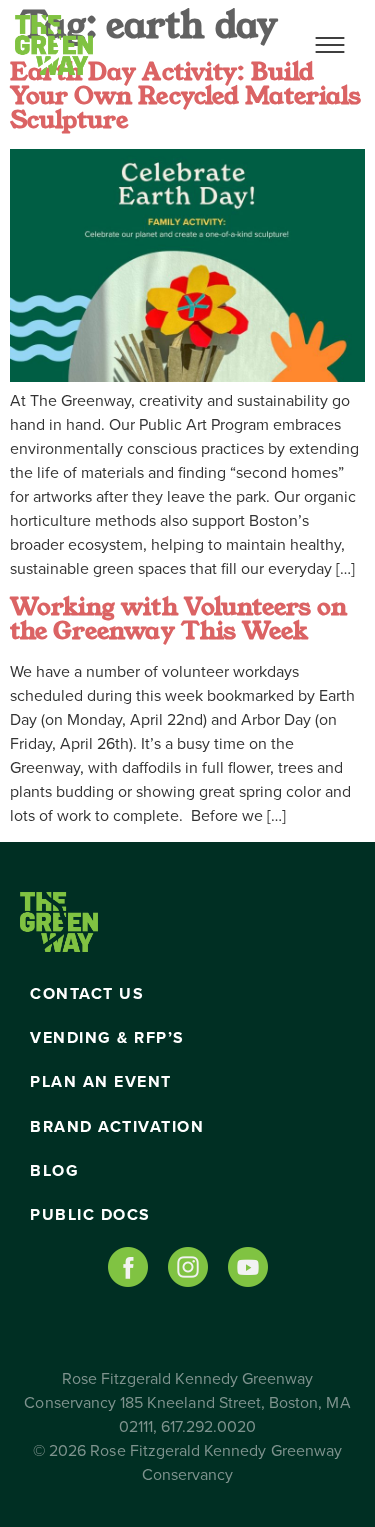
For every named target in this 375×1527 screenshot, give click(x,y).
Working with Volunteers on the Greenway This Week (178, 619)
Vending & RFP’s (107, 1038)
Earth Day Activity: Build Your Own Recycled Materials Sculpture (185, 96)
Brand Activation (117, 1127)
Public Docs (90, 1215)
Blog (54, 1171)
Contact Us (87, 994)
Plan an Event (101, 1082)
